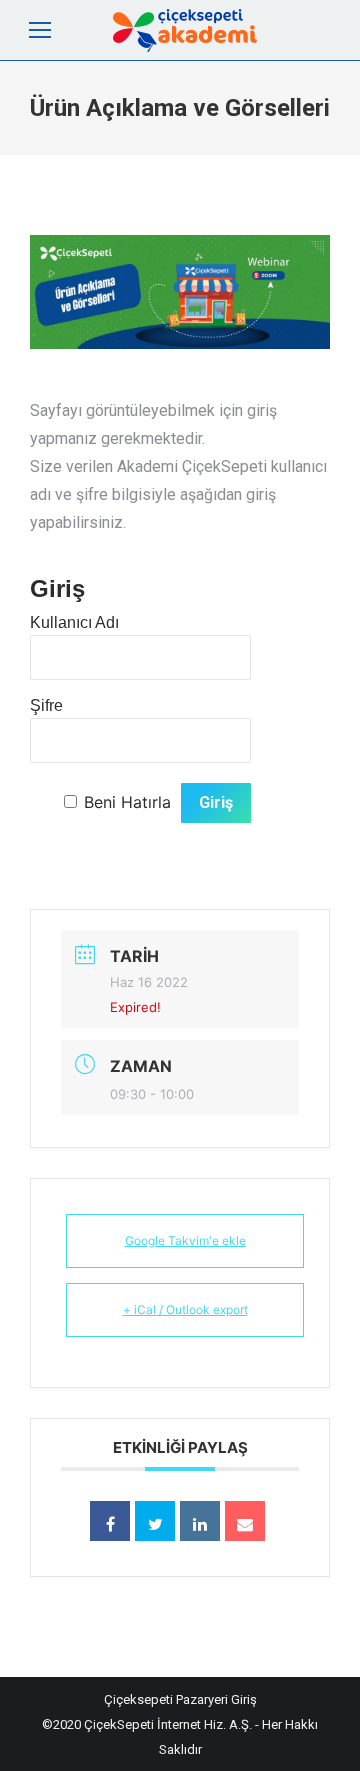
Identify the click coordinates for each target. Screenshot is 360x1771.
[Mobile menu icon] (40, 30)
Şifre (46, 705)
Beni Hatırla (127, 802)
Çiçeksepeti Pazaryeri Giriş (180, 1699)
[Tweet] (155, 1521)
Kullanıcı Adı (74, 622)
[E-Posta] (245, 1521)
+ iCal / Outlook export (185, 1309)
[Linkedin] (200, 1521)
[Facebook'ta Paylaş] (110, 1521)
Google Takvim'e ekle (185, 1240)
